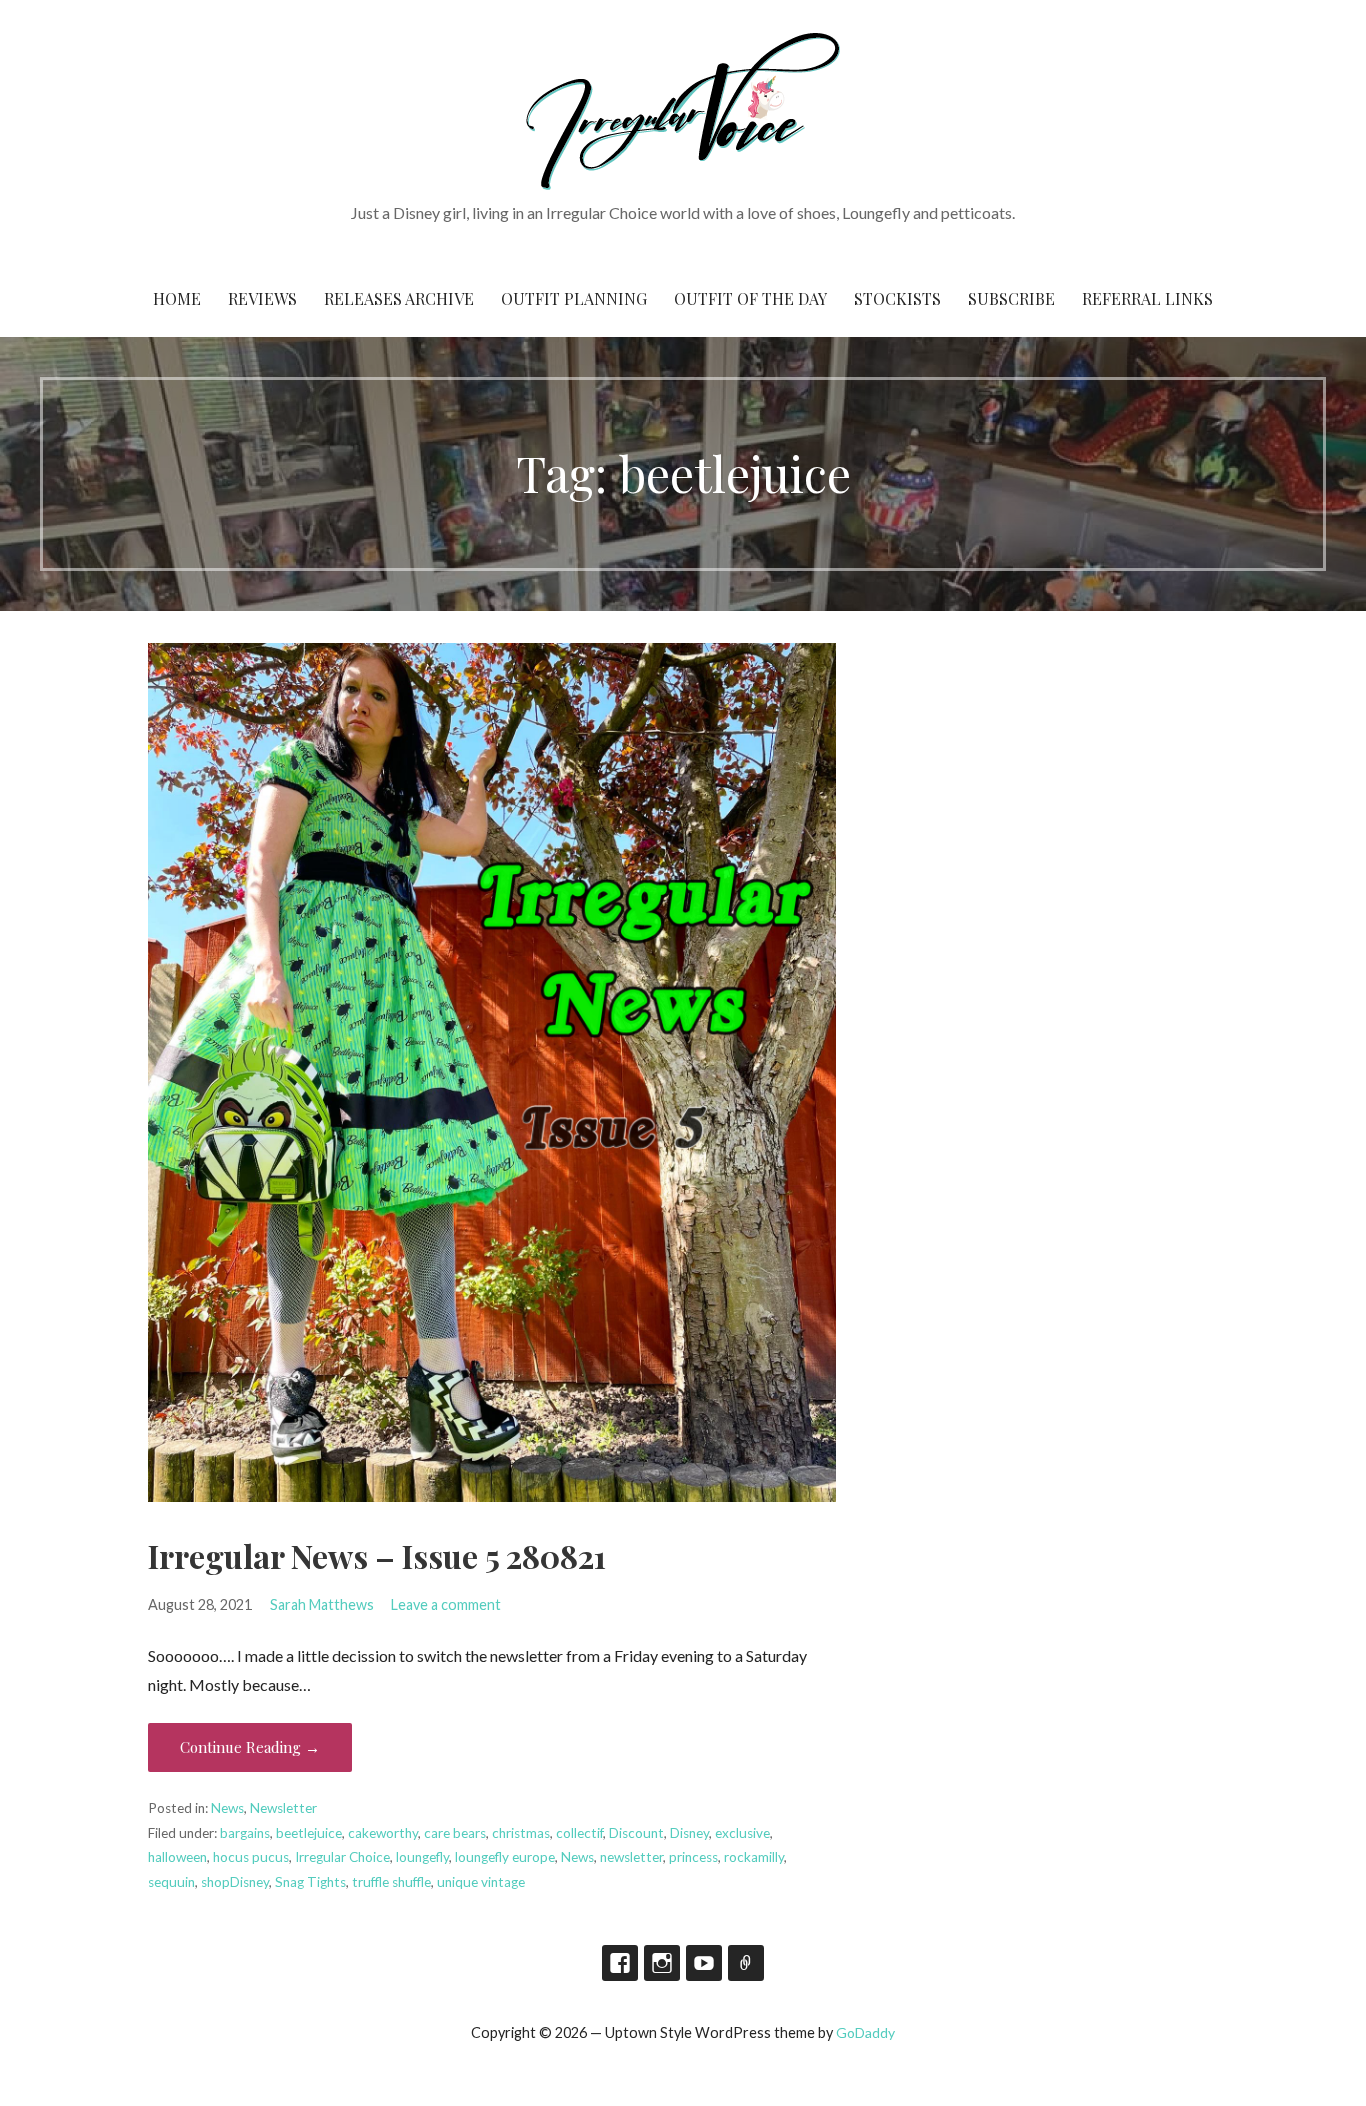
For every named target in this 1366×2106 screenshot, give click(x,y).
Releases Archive (399, 298)
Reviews (262, 298)
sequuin (171, 1882)
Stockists (897, 298)
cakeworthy (383, 1833)
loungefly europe (505, 1857)
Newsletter (283, 1808)
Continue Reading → (250, 1747)
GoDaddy (865, 2032)
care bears (455, 1833)
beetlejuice (309, 1833)
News (227, 1808)
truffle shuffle (391, 1882)
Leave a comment (446, 1604)
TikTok (746, 1963)
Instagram (662, 1963)
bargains (245, 1833)
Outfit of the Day (750, 298)
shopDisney (235, 1882)
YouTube (704, 1963)
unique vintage (481, 1882)
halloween (177, 1857)
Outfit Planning (574, 298)
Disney (689, 1833)
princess (693, 1857)
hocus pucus (251, 1857)
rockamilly (754, 1857)
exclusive (742, 1833)
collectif (579, 1833)
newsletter (631, 1857)
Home (177, 298)
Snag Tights (310, 1882)
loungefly (422, 1857)
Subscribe (1011, 298)
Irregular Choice (342, 1857)
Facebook (620, 1963)
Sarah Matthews (322, 1604)
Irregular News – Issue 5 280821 (377, 1555)
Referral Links (1147, 298)
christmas (521, 1833)
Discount (636, 1833)
